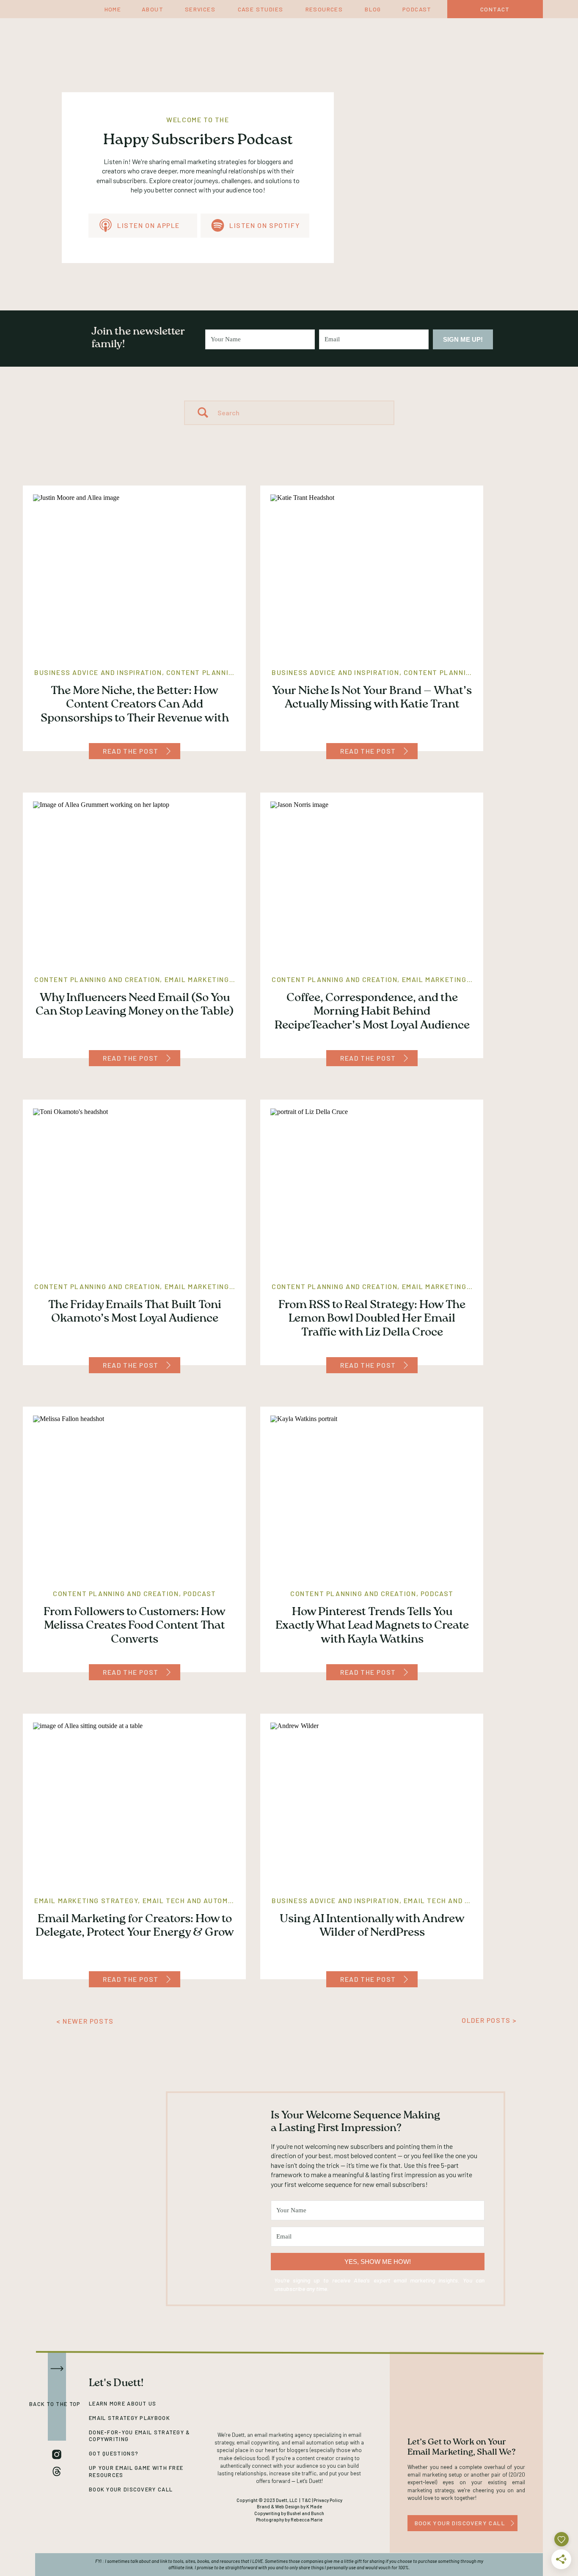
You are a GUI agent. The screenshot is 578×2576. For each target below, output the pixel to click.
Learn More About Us (123, 2403)
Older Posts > (489, 2020)
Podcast (200, 1593)
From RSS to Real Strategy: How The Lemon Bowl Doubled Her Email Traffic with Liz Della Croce (372, 1320)
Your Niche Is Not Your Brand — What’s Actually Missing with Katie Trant (372, 698)
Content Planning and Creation (229, 672)
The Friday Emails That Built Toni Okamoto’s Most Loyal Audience (135, 1313)
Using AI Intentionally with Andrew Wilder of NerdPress (372, 1927)
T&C (306, 2500)
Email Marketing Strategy (216, 979)
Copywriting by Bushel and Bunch (289, 2513)
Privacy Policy (328, 2500)
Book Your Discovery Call (131, 2489)
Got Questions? (114, 2453)
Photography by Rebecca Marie (289, 2520)
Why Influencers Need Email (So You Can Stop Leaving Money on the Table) (135, 1005)
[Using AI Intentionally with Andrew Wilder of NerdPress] (406, 1979)
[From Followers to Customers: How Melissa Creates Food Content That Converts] (168, 1672)
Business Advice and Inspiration (98, 672)
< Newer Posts (85, 2021)
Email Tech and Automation (196, 1900)
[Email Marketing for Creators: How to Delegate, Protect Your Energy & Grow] (168, 1979)
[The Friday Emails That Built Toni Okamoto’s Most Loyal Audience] (168, 1365)
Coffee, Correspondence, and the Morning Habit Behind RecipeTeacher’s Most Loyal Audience (372, 1012)
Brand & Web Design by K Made (289, 2506)
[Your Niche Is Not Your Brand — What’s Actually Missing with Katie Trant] (406, 751)
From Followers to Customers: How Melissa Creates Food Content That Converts (135, 1627)
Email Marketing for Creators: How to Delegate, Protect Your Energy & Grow (135, 1927)
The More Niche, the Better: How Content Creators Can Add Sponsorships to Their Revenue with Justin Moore (135, 712)
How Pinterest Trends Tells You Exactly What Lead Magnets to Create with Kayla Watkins (372, 1627)
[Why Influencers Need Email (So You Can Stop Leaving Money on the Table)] (168, 1058)
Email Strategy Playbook (129, 2418)
